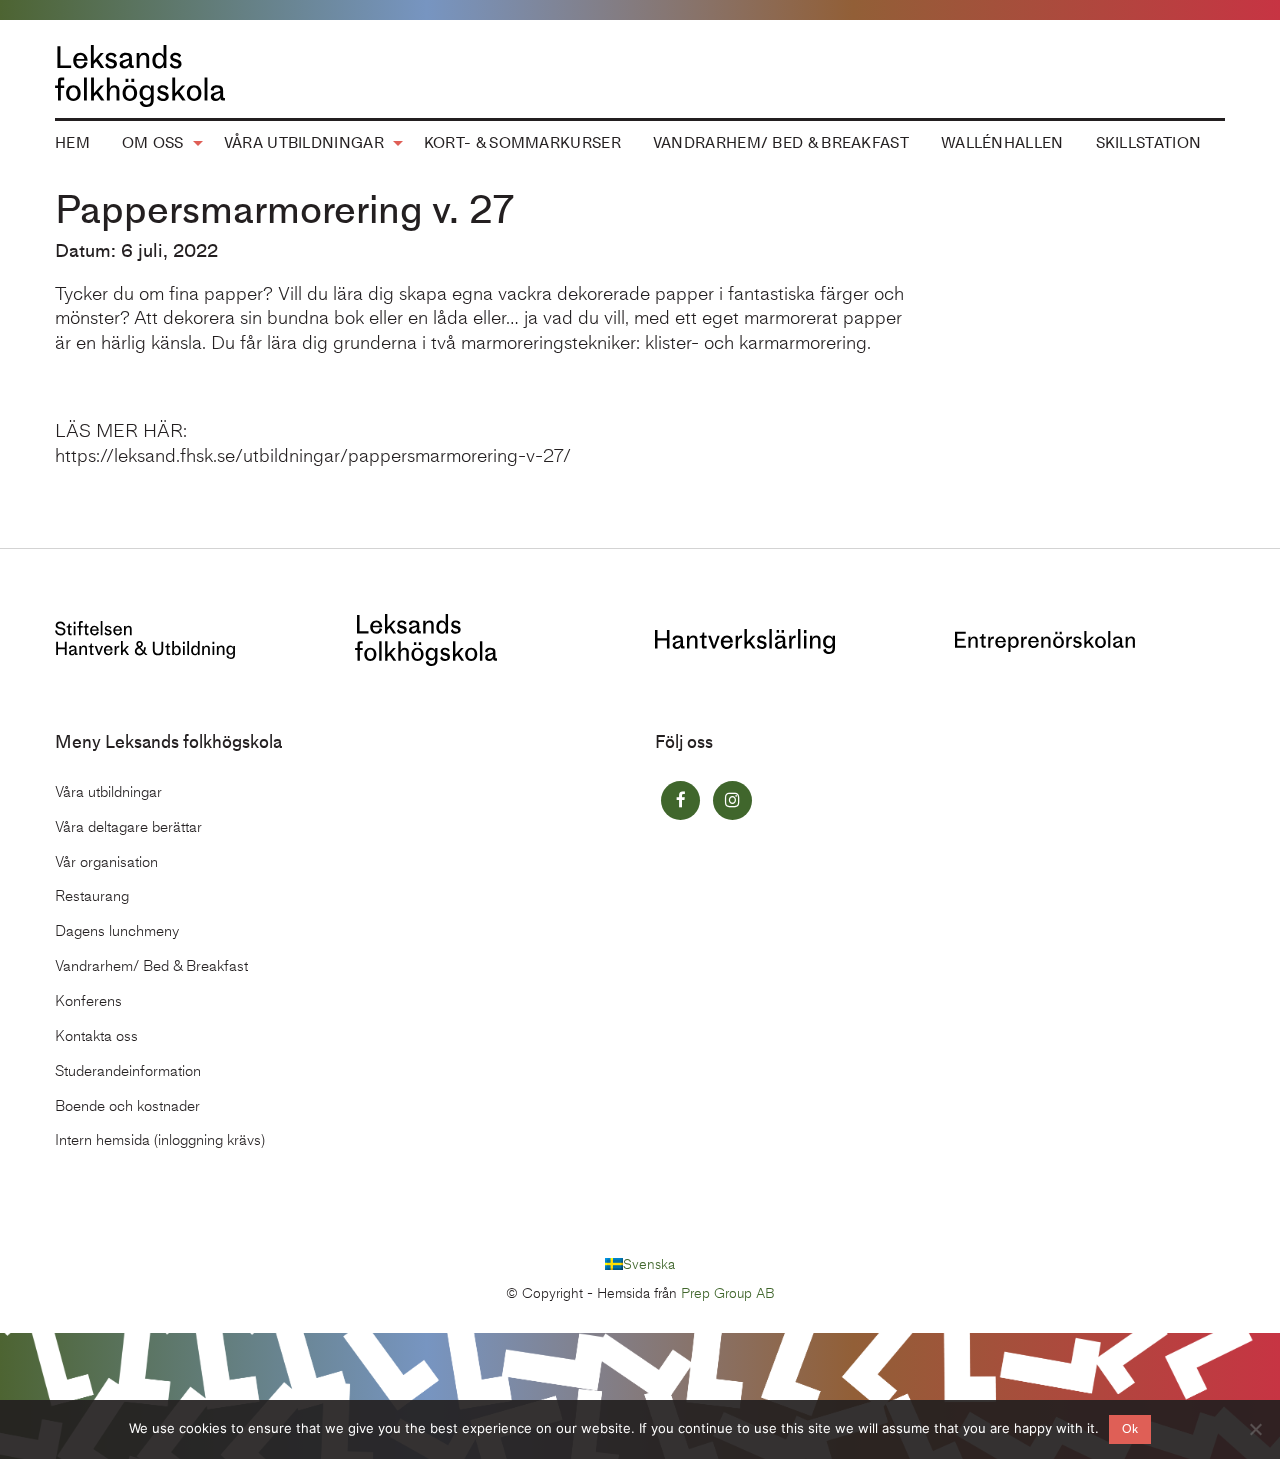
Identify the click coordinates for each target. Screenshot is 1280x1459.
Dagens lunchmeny (117, 931)
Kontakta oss (96, 1036)
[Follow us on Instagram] (732, 800)
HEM (72, 143)
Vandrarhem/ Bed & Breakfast (781, 143)
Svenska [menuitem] (649, 1263)
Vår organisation (106, 862)
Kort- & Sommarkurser (522, 143)
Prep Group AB (728, 1293)
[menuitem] (72, 144)
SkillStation (1149, 143)
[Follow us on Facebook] (680, 800)
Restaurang (92, 896)
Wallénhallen (1002, 143)
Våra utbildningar (304, 143)
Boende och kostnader (127, 1106)
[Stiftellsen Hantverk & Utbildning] (145, 638)
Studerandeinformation (128, 1071)
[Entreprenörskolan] (1045, 639)
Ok (1130, 1429)
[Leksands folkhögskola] (426, 638)
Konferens (88, 1001)
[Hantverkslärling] (745, 639)
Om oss (153, 143)
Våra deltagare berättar (128, 827)
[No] (1255, 1429)
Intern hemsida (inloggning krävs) (160, 1140)
